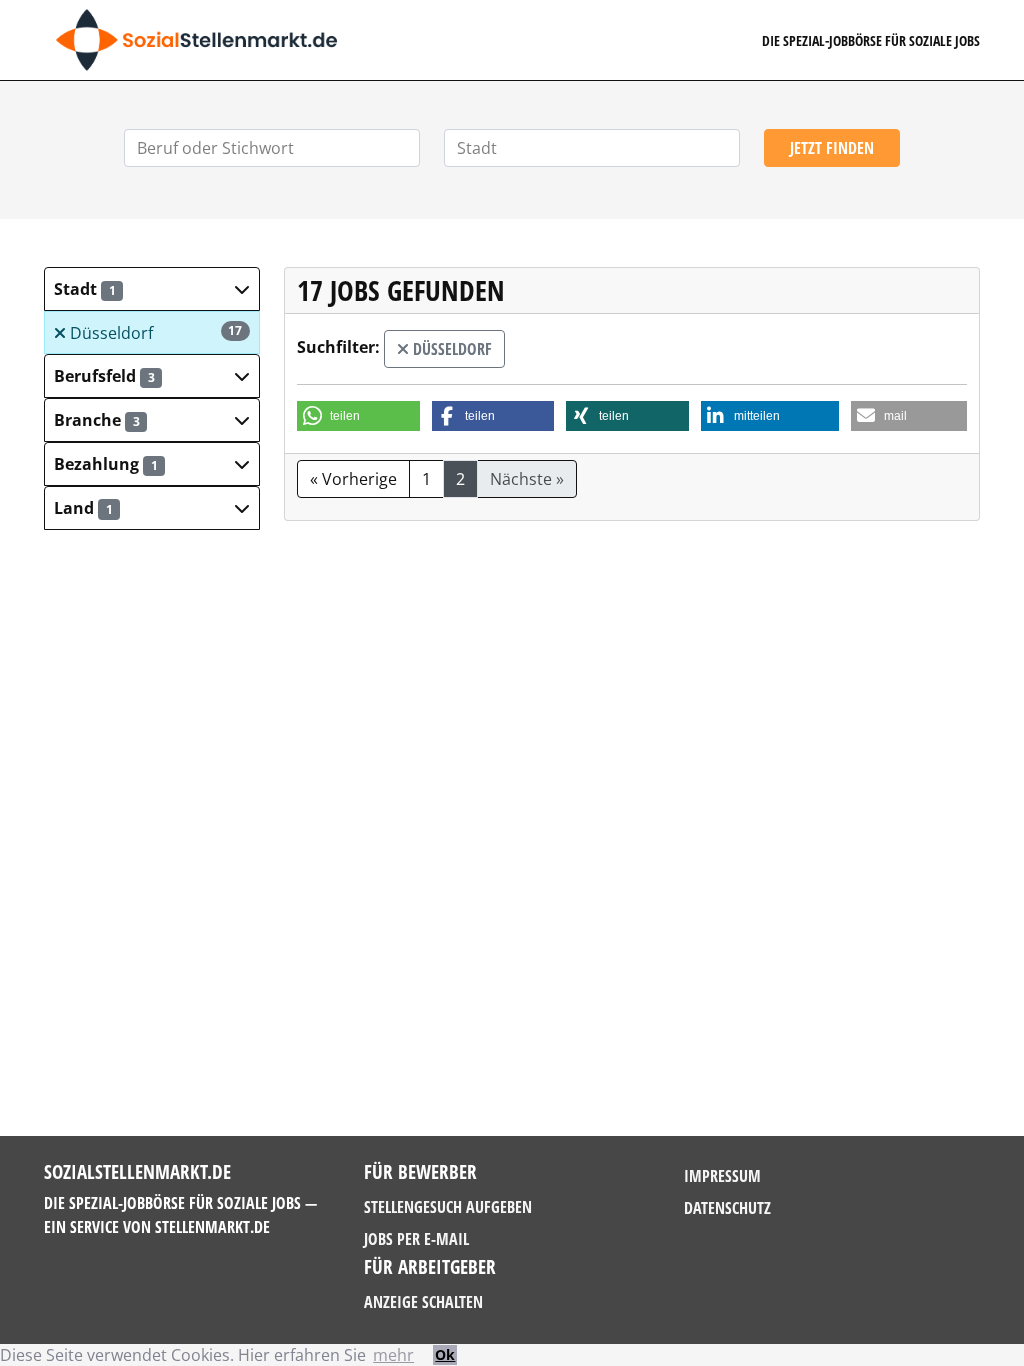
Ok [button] (445, 1354)
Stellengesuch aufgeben (448, 1207)
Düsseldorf (154, 333)
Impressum (722, 1176)
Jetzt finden (832, 148)
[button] (152, 289)
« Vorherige (353, 479)
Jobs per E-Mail (416, 1239)
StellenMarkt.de (212, 1227)
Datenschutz (727, 1208)
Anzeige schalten (423, 1302)
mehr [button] (393, 1355)
